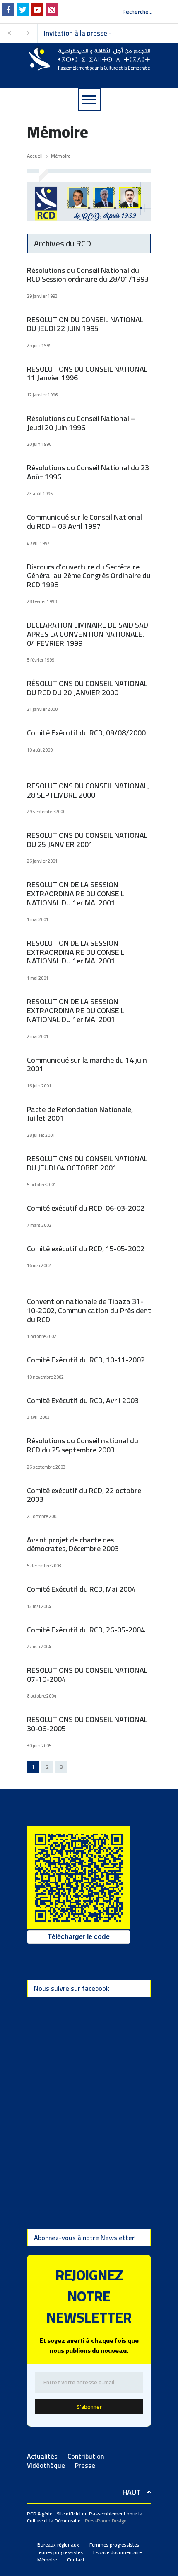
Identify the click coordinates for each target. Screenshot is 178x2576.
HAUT (132, 2492)
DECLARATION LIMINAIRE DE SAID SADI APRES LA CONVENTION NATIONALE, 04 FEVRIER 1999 (88, 634)
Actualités (42, 2456)
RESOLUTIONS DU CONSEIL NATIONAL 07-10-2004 (87, 1675)
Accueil (35, 156)
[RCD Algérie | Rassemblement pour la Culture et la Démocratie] (89, 61)
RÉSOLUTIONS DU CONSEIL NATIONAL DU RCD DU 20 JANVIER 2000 (87, 688)
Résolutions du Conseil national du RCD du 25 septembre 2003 (83, 1445)
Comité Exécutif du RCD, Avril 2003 (83, 1400)
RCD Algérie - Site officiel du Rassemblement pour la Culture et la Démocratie (85, 2517)
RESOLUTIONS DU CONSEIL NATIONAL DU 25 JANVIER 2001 (87, 840)
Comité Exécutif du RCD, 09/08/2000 (86, 733)
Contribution (86, 2456)
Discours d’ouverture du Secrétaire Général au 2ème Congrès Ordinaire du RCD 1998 (89, 576)
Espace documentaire (117, 2552)
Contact (76, 2560)
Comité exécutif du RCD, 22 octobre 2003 (84, 1495)
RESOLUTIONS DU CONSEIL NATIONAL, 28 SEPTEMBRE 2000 (88, 790)
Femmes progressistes (114, 2545)
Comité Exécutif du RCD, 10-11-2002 (86, 1360)
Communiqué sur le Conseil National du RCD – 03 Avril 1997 (84, 522)
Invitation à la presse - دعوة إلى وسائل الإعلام (79, 33)
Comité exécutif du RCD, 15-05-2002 (86, 1249)
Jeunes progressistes (60, 2552)
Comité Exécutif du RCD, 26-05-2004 (86, 1630)
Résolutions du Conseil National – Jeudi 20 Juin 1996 (81, 423)
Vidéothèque (46, 2465)
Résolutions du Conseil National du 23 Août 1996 (88, 472)
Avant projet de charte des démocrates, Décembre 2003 (73, 1544)
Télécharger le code (79, 1937)
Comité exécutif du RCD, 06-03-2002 (86, 1208)
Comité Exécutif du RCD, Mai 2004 (81, 1589)
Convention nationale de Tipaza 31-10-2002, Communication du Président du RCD (89, 1310)
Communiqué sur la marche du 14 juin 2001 (87, 1064)
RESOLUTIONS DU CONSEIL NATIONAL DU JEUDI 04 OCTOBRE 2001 (87, 1163)
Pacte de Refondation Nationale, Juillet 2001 (80, 1114)
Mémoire (47, 2560)
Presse (85, 2465)
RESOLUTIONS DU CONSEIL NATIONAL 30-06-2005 (87, 1724)
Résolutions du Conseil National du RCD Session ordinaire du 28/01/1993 (88, 275)
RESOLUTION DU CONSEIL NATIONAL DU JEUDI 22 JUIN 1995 (85, 324)
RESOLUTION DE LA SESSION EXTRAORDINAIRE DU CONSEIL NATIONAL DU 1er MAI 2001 (76, 893)
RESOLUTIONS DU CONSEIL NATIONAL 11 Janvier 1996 (87, 373)
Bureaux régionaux (58, 2545)
